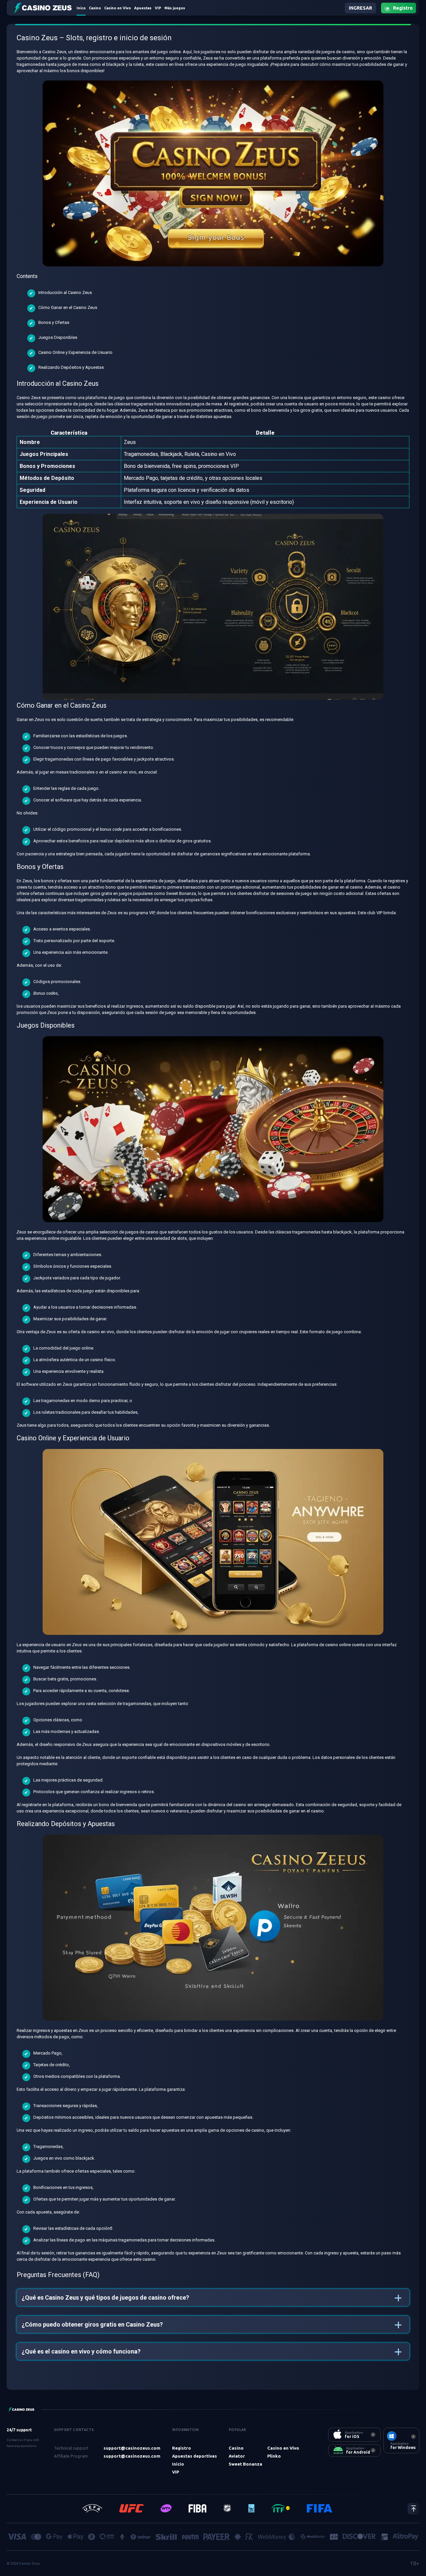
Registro (182, 2448)
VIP (176, 2472)
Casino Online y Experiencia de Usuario (75, 352)
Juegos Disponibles (58, 337)
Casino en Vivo (283, 2448)
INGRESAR (360, 8)
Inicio (178, 2464)
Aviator (237, 2456)
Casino (236, 2448)
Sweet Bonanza (245, 2464)
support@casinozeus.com (132, 2448)
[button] (213, 2297)
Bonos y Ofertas (54, 322)
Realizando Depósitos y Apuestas (71, 367)
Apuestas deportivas (195, 2456)
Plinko (274, 2456)
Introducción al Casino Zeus (65, 292)
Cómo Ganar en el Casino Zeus (68, 307)
